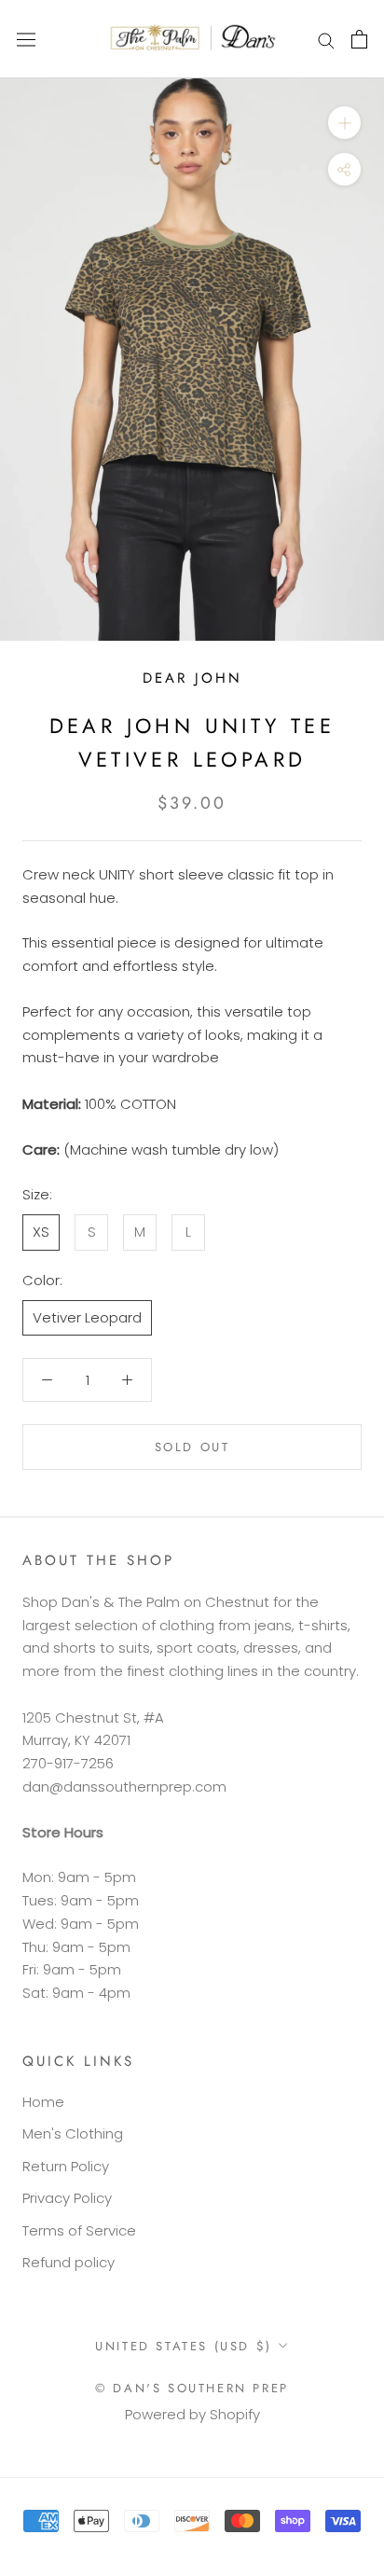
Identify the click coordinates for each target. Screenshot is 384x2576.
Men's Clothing (73, 2133)
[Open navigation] (26, 39)
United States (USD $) (184, 2346)
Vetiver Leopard (87, 1317)
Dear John (192, 678)
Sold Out (192, 1447)
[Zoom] (344, 123)
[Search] (326, 39)
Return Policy (66, 2166)
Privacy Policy (67, 2198)
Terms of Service (79, 2230)
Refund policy (69, 2262)
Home (43, 2102)
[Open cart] (359, 39)
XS (41, 1232)
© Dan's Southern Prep (192, 2388)
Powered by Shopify (192, 2414)
